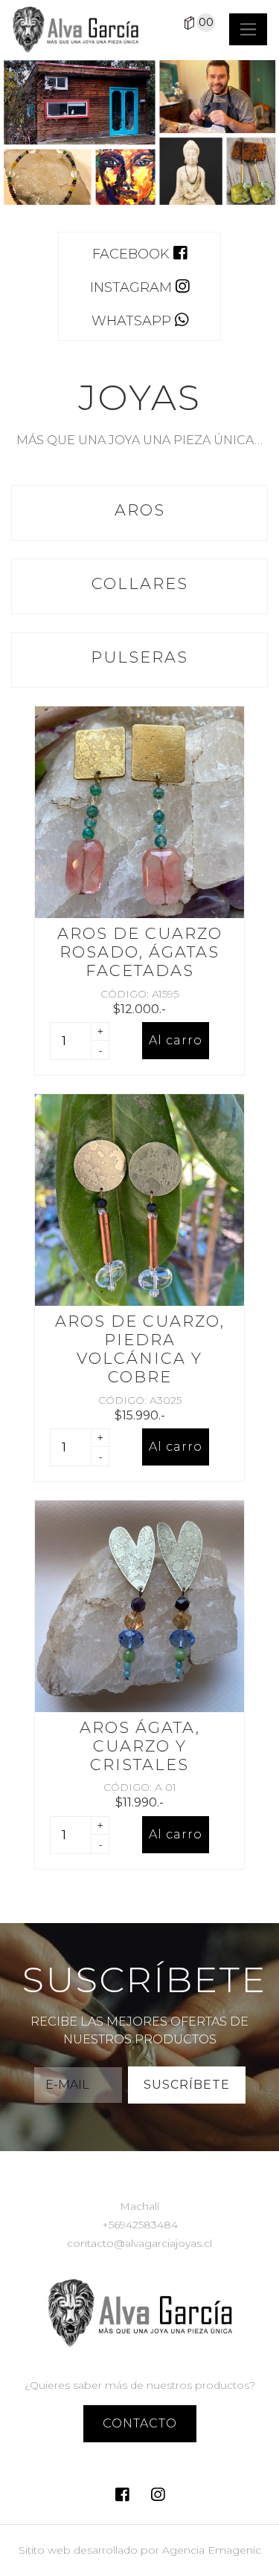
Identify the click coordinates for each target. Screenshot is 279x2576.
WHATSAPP (133, 321)
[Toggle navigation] (248, 29)
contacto (140, 2423)
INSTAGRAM (133, 287)
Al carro (176, 1040)
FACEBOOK (133, 254)
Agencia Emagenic (212, 2550)
